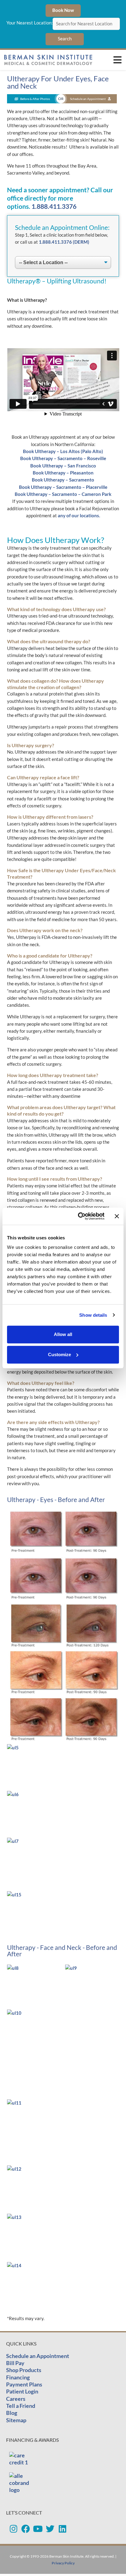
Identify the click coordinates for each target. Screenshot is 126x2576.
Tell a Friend (21, 2406)
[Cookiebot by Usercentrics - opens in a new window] (79, 1216)
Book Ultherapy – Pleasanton (63, 473)
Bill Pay (15, 2363)
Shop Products (24, 2370)
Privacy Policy (63, 2563)
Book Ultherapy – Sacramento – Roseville (63, 458)
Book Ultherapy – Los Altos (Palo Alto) (63, 451)
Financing (18, 2377)
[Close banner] (117, 1216)
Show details (93, 1315)
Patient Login (22, 2391)
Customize (59, 1354)
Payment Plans (24, 2384)
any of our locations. (79, 516)
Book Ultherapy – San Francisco (63, 466)
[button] (117, 60)
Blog (12, 2413)
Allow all (63, 1334)
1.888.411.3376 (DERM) (64, 242)
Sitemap (16, 2420)
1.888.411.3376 (54, 206)
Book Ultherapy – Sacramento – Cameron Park (63, 494)
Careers (16, 2399)
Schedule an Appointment (38, 2356)
